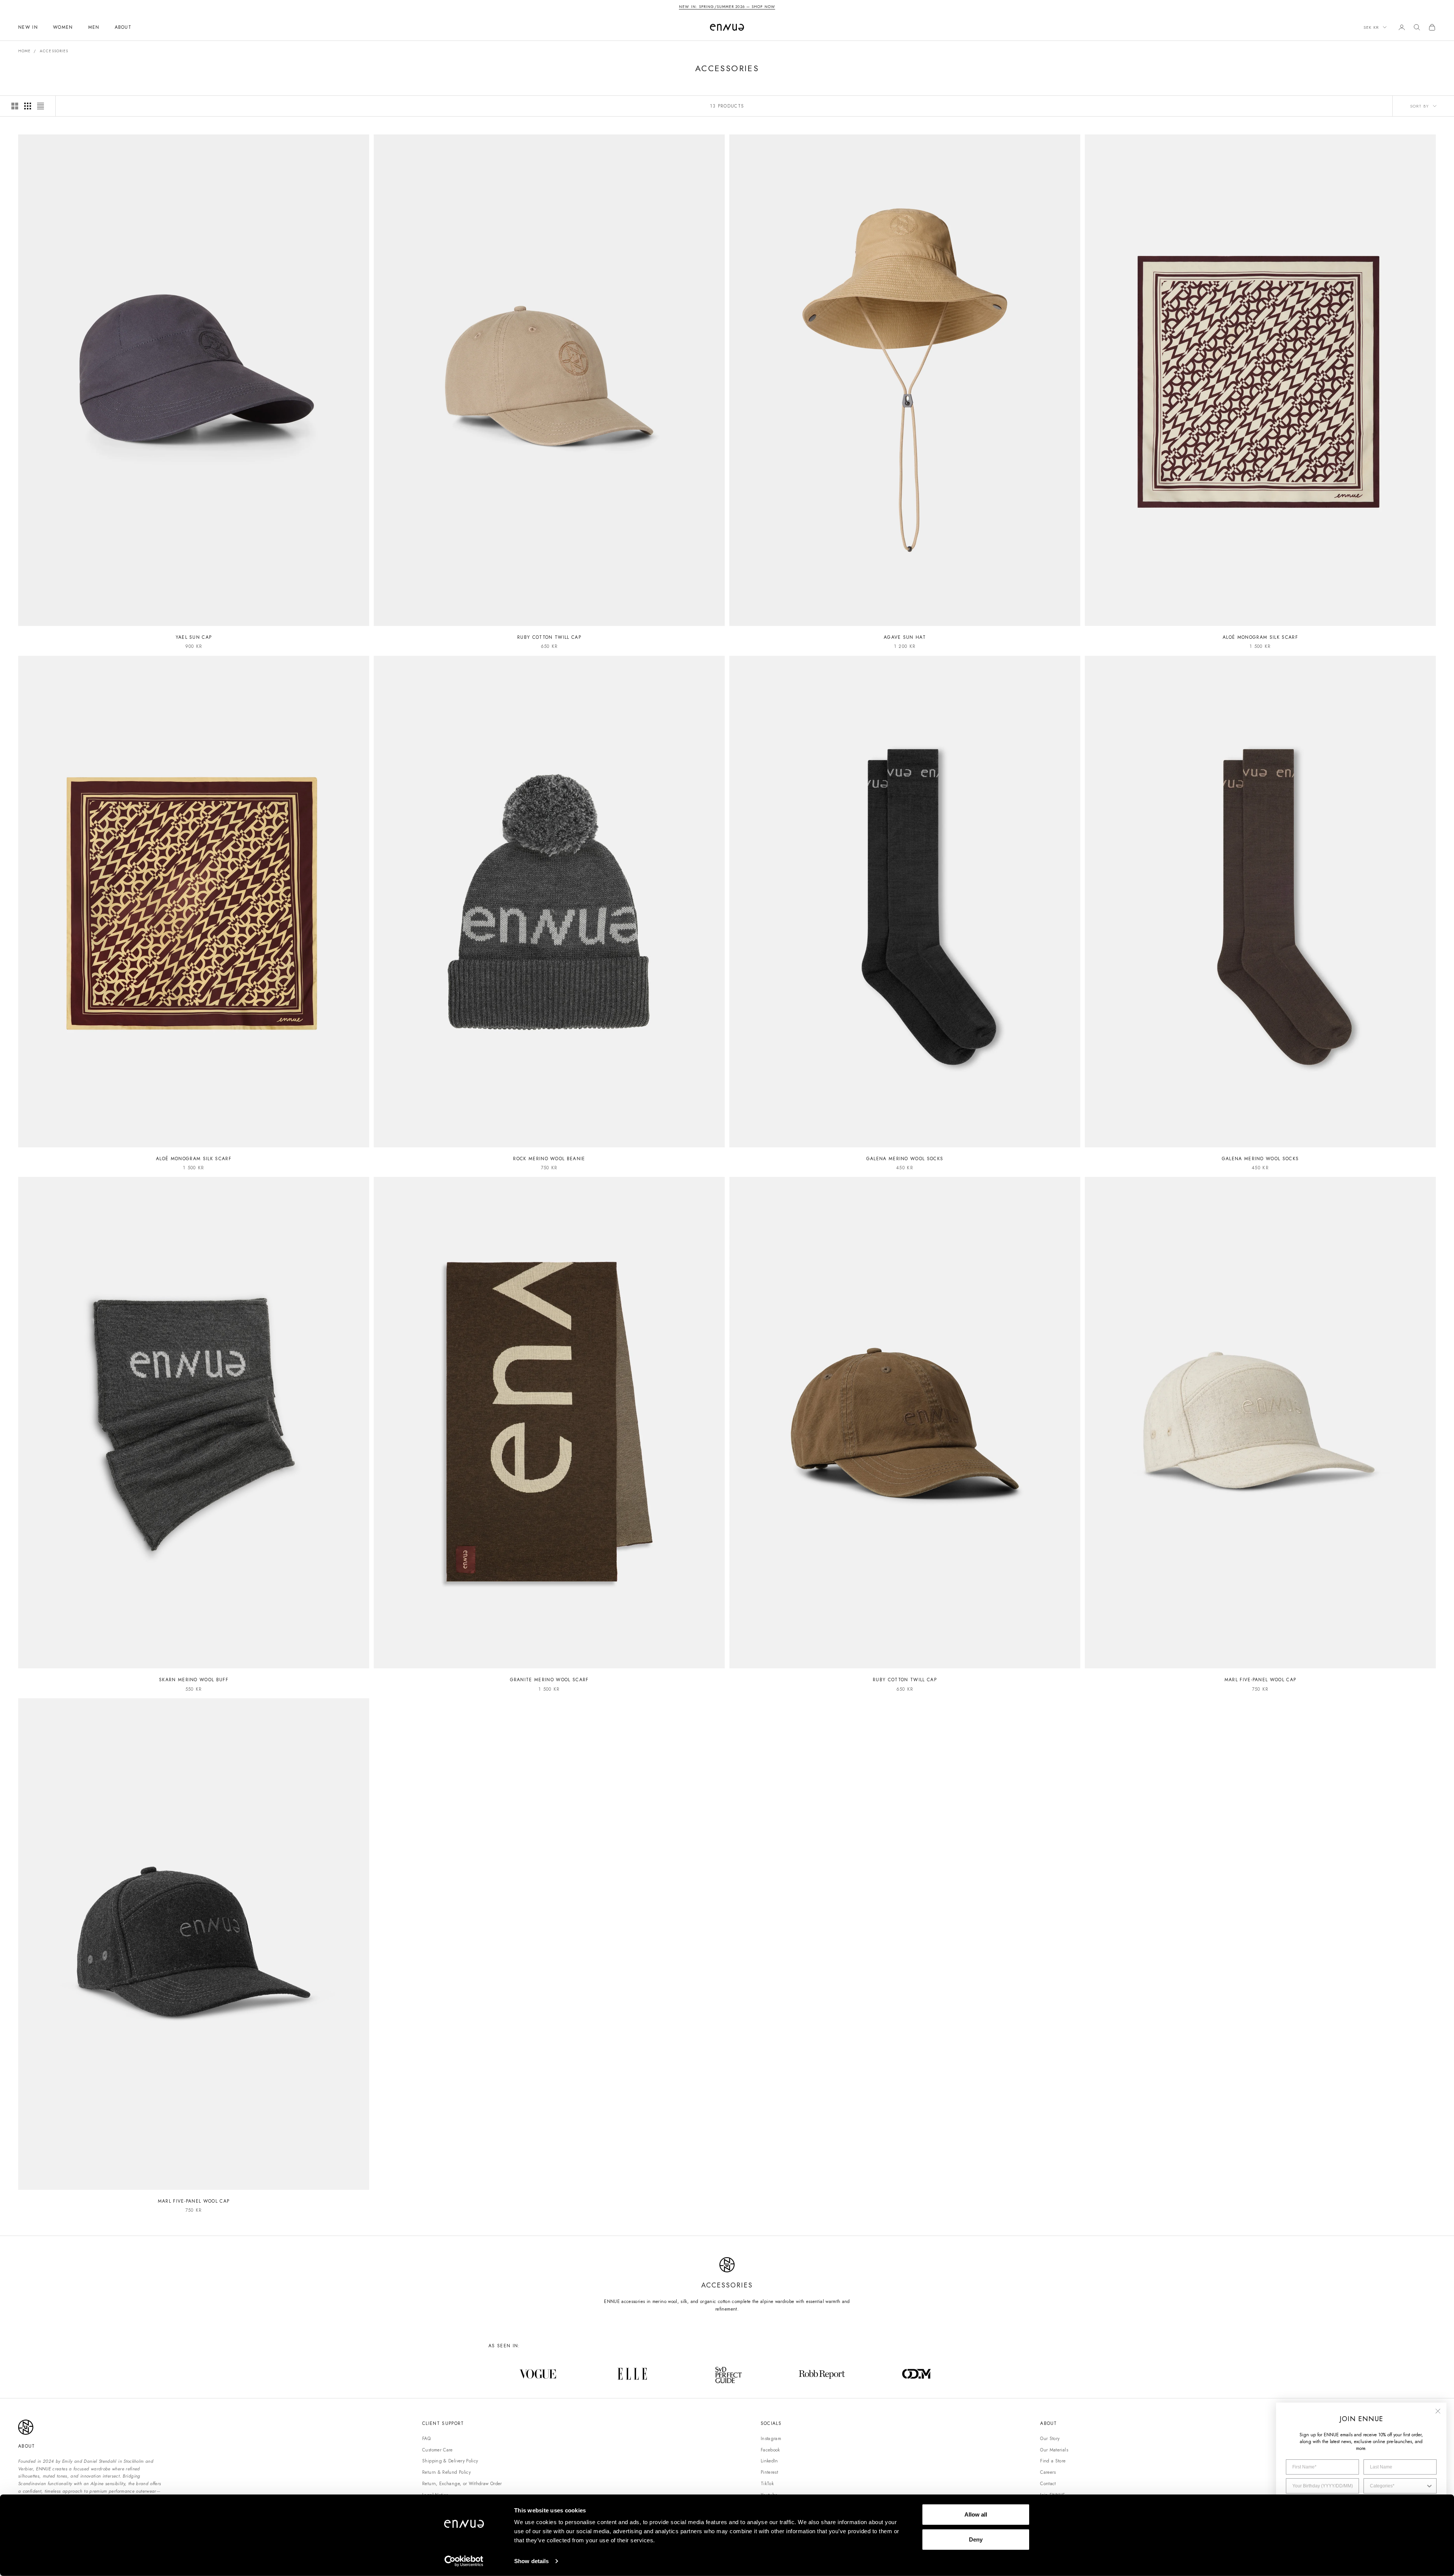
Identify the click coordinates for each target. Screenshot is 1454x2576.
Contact (1048, 2484)
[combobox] (1398, 2486)
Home (24, 51)
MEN (94, 27)
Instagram (771, 2439)
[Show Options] (1429, 2486)
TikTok (767, 2484)
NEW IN (28, 27)
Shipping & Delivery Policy (450, 2461)
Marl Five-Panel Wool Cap (1261, 1680)
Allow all (976, 2514)
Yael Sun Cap (194, 637)
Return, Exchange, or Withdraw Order (462, 2484)
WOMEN (63, 27)
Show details (531, 2561)
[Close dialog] (1438, 2411)
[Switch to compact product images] (41, 106)
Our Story (1050, 2439)
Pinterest (769, 2472)
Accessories (54, 51)
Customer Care (438, 2450)
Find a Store (1053, 2461)
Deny (976, 2539)
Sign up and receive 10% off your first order (727, 7)
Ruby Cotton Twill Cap (549, 637)
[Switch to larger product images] (15, 106)
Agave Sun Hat (905, 637)
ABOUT (123, 27)
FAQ (426, 2439)
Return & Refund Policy (446, 2472)
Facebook (770, 2450)
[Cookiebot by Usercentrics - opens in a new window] (464, 2561)
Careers (1048, 2472)
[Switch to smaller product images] (28, 106)
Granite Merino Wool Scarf (549, 1680)
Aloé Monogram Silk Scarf (1260, 637)
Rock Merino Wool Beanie (549, 1159)
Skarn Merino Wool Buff (194, 1680)
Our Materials (1054, 2450)
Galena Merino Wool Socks (905, 1159)
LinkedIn (769, 2461)
